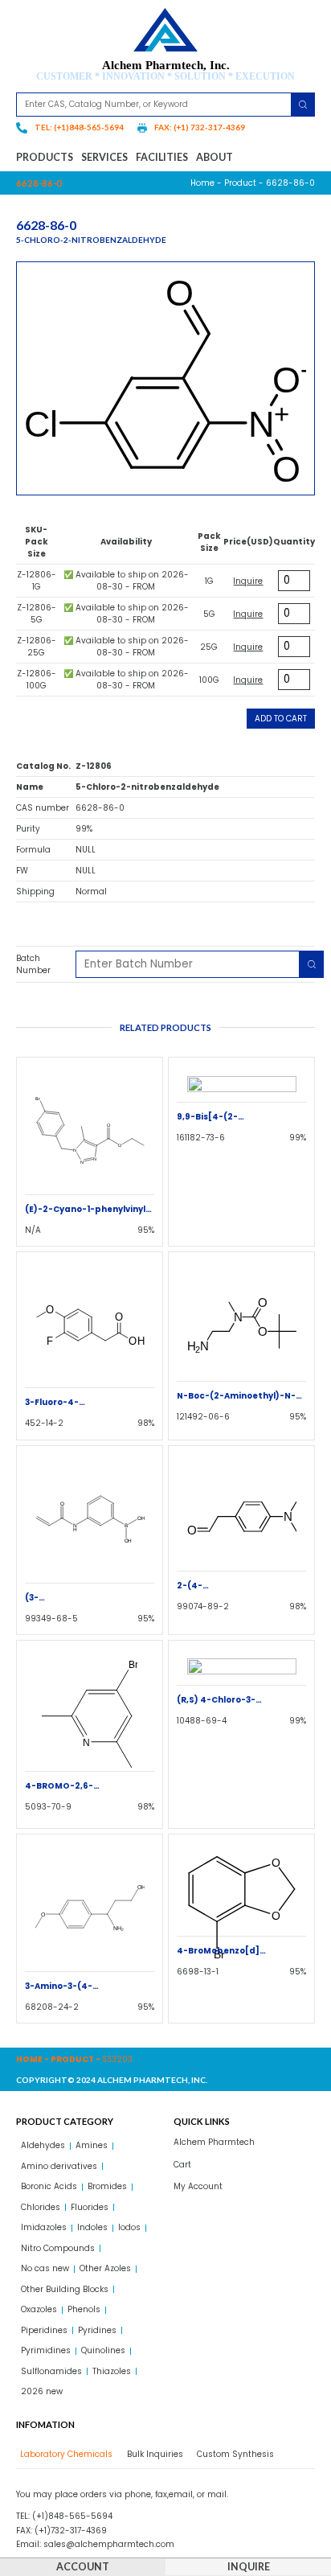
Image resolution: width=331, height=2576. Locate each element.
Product (240, 183)
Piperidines (44, 2330)
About (215, 157)
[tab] (64, 2454)
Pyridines (97, 2330)
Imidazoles (44, 2227)
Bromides (107, 2186)
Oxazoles (39, 2309)
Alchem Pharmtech (214, 2142)
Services (104, 157)
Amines (92, 2145)
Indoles (92, 2227)
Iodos (129, 2227)
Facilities (162, 157)
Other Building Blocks (65, 2289)
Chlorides (41, 2207)
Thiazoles (112, 2371)
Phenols (84, 2309)
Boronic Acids (49, 2186)
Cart (182, 2165)
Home (202, 183)
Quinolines (103, 2350)
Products (45, 157)
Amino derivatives (59, 2166)
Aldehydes (43, 2145)
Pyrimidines (46, 2350)
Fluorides (90, 2207)
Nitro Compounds (58, 2248)
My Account (198, 2186)
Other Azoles (105, 2268)
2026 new (42, 2391)
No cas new (45, 2268)
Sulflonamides (51, 2371)
